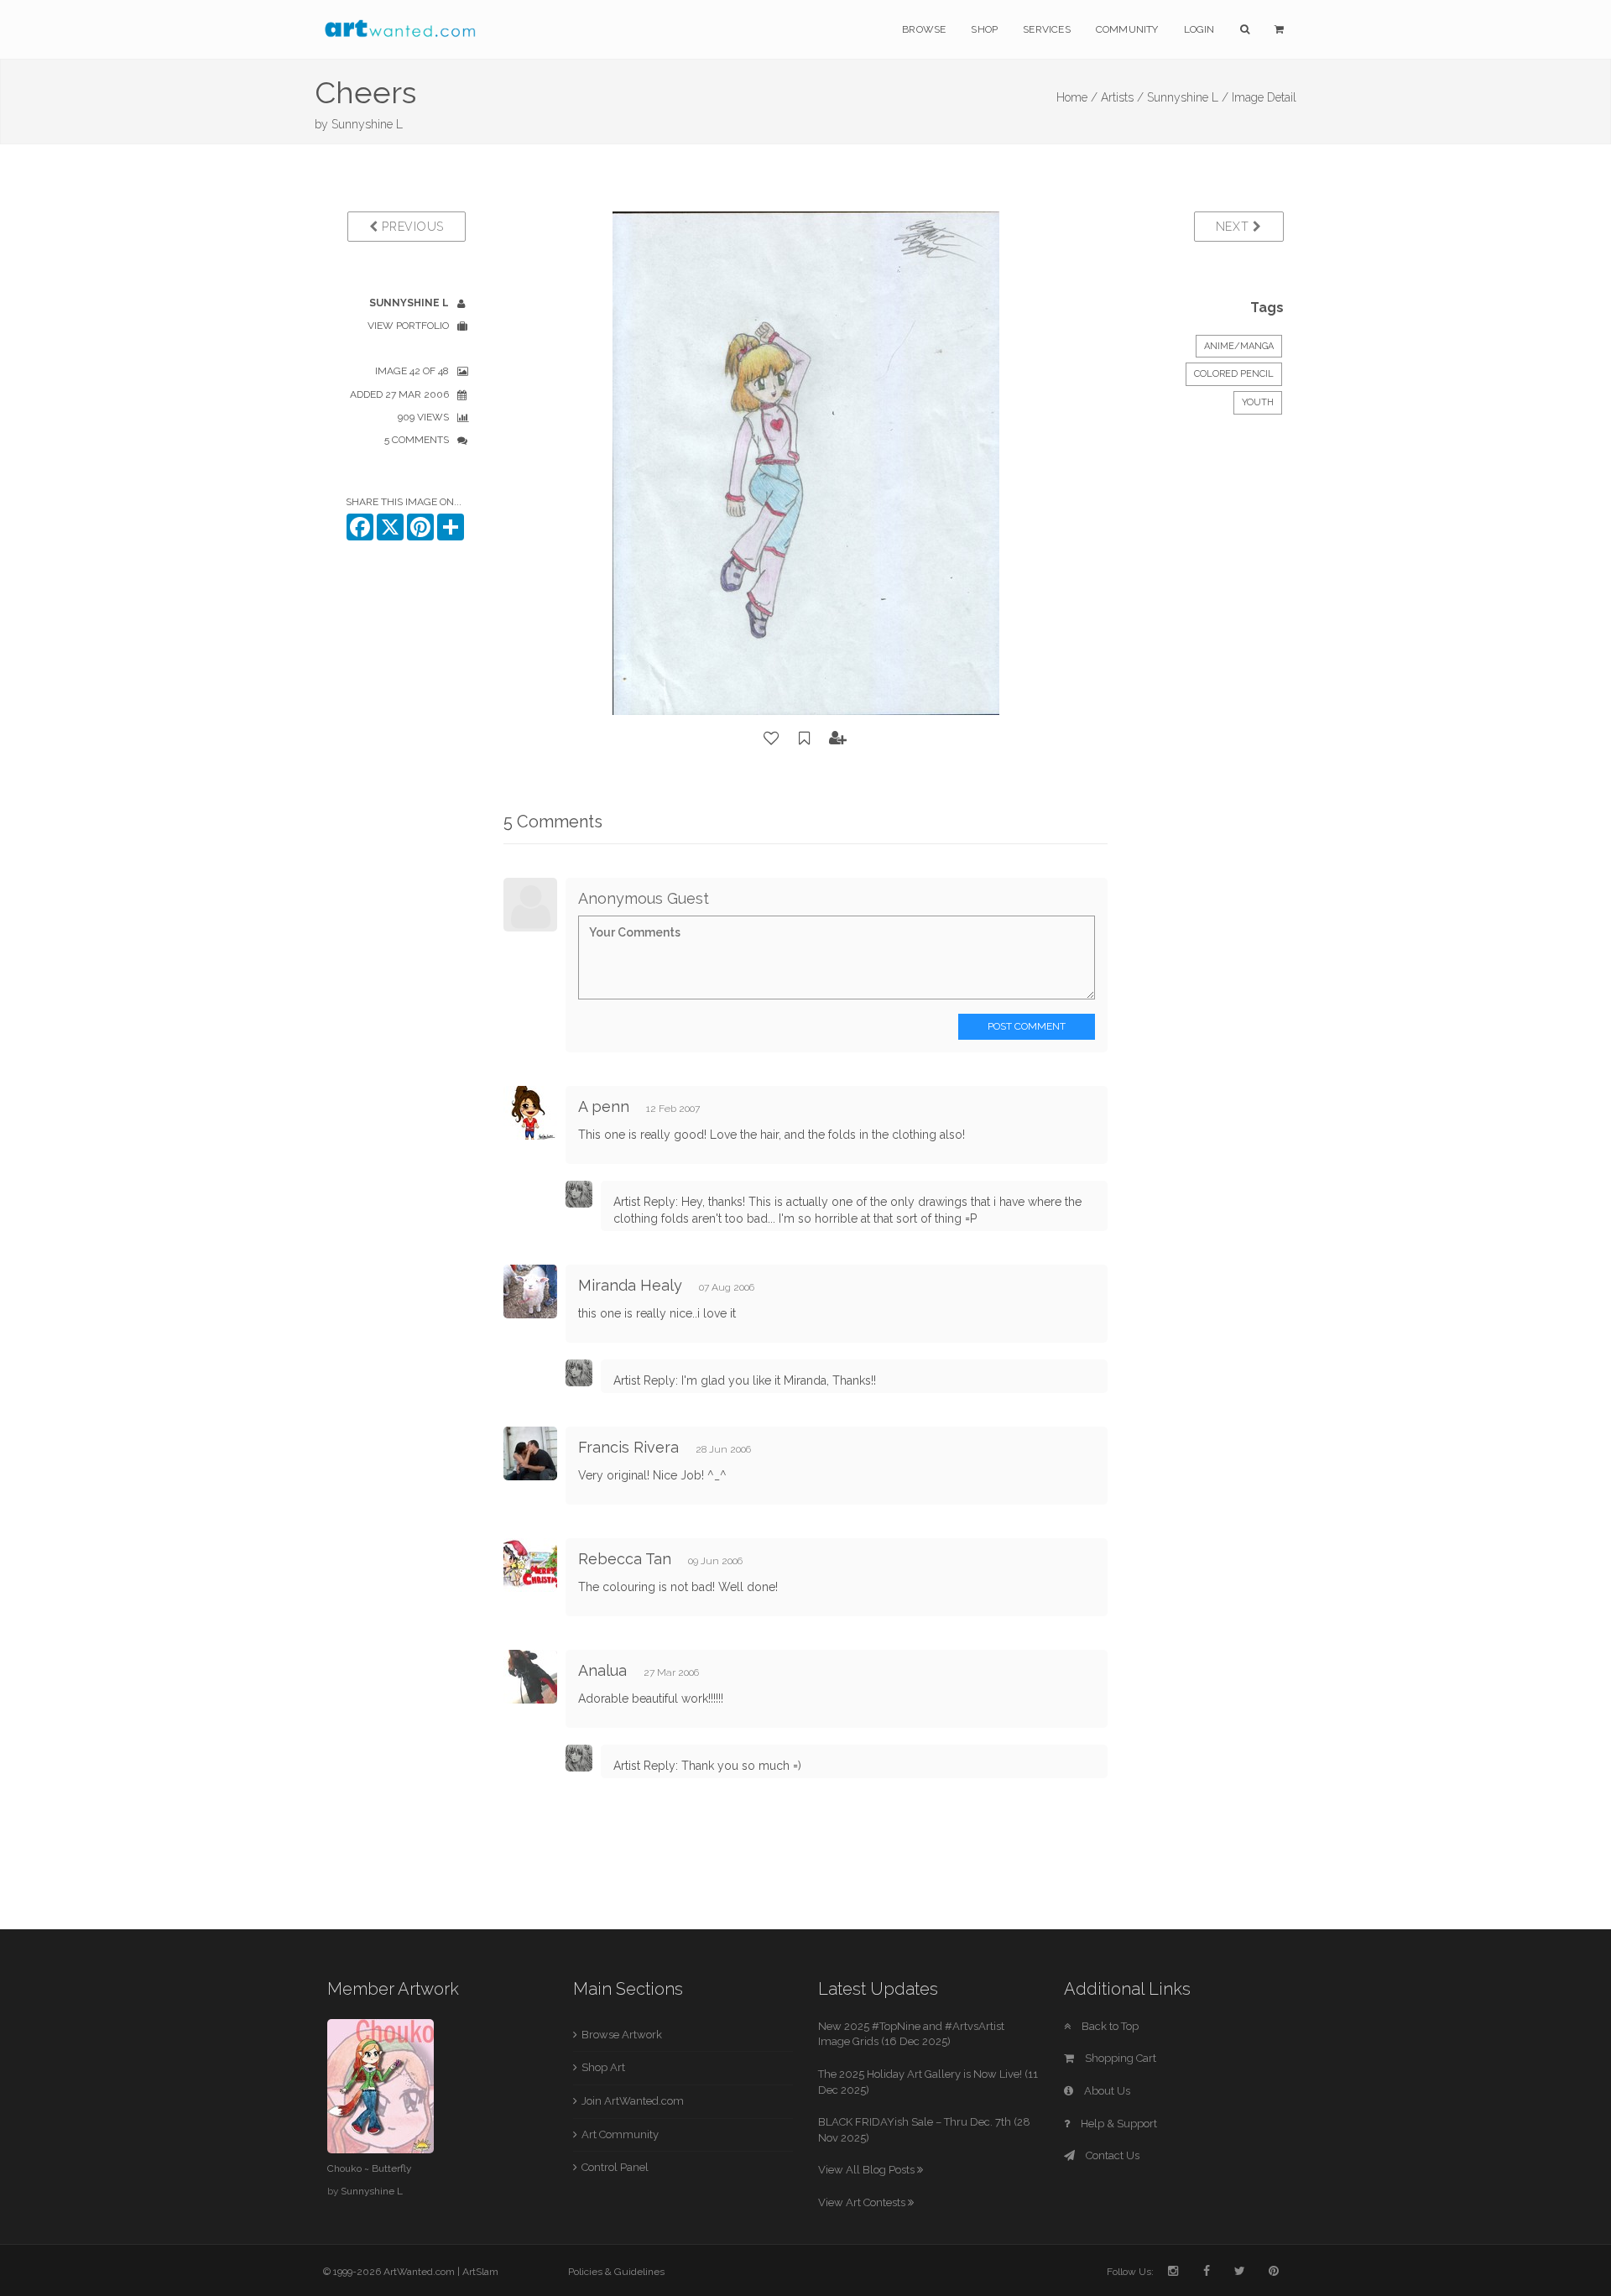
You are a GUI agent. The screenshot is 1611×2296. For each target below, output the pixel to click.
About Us (1106, 2091)
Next (1235, 227)
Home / (1077, 97)
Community (1127, 29)
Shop (984, 29)
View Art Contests (863, 2202)
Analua (605, 1670)
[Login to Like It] (772, 738)
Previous (411, 227)
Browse (924, 29)
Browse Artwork (622, 2035)
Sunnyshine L (367, 124)
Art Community (620, 2134)
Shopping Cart (1119, 2058)
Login (1199, 29)
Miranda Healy (630, 1285)
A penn (604, 1106)
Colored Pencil (1234, 374)
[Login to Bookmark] (805, 738)
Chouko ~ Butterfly (369, 2168)
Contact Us (1111, 2155)
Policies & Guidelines (616, 2272)
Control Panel (615, 2167)
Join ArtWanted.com (633, 2101)
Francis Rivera (628, 1447)
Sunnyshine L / (1188, 97)
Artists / (1122, 97)
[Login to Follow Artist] (838, 738)
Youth (1258, 402)
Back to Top (1109, 2026)
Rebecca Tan (625, 1559)
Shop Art (603, 2067)
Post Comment (1027, 1026)
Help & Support (1118, 2124)
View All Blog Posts (868, 2170)
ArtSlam (480, 2272)
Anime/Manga (1239, 346)
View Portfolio (408, 326)
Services (1047, 29)
